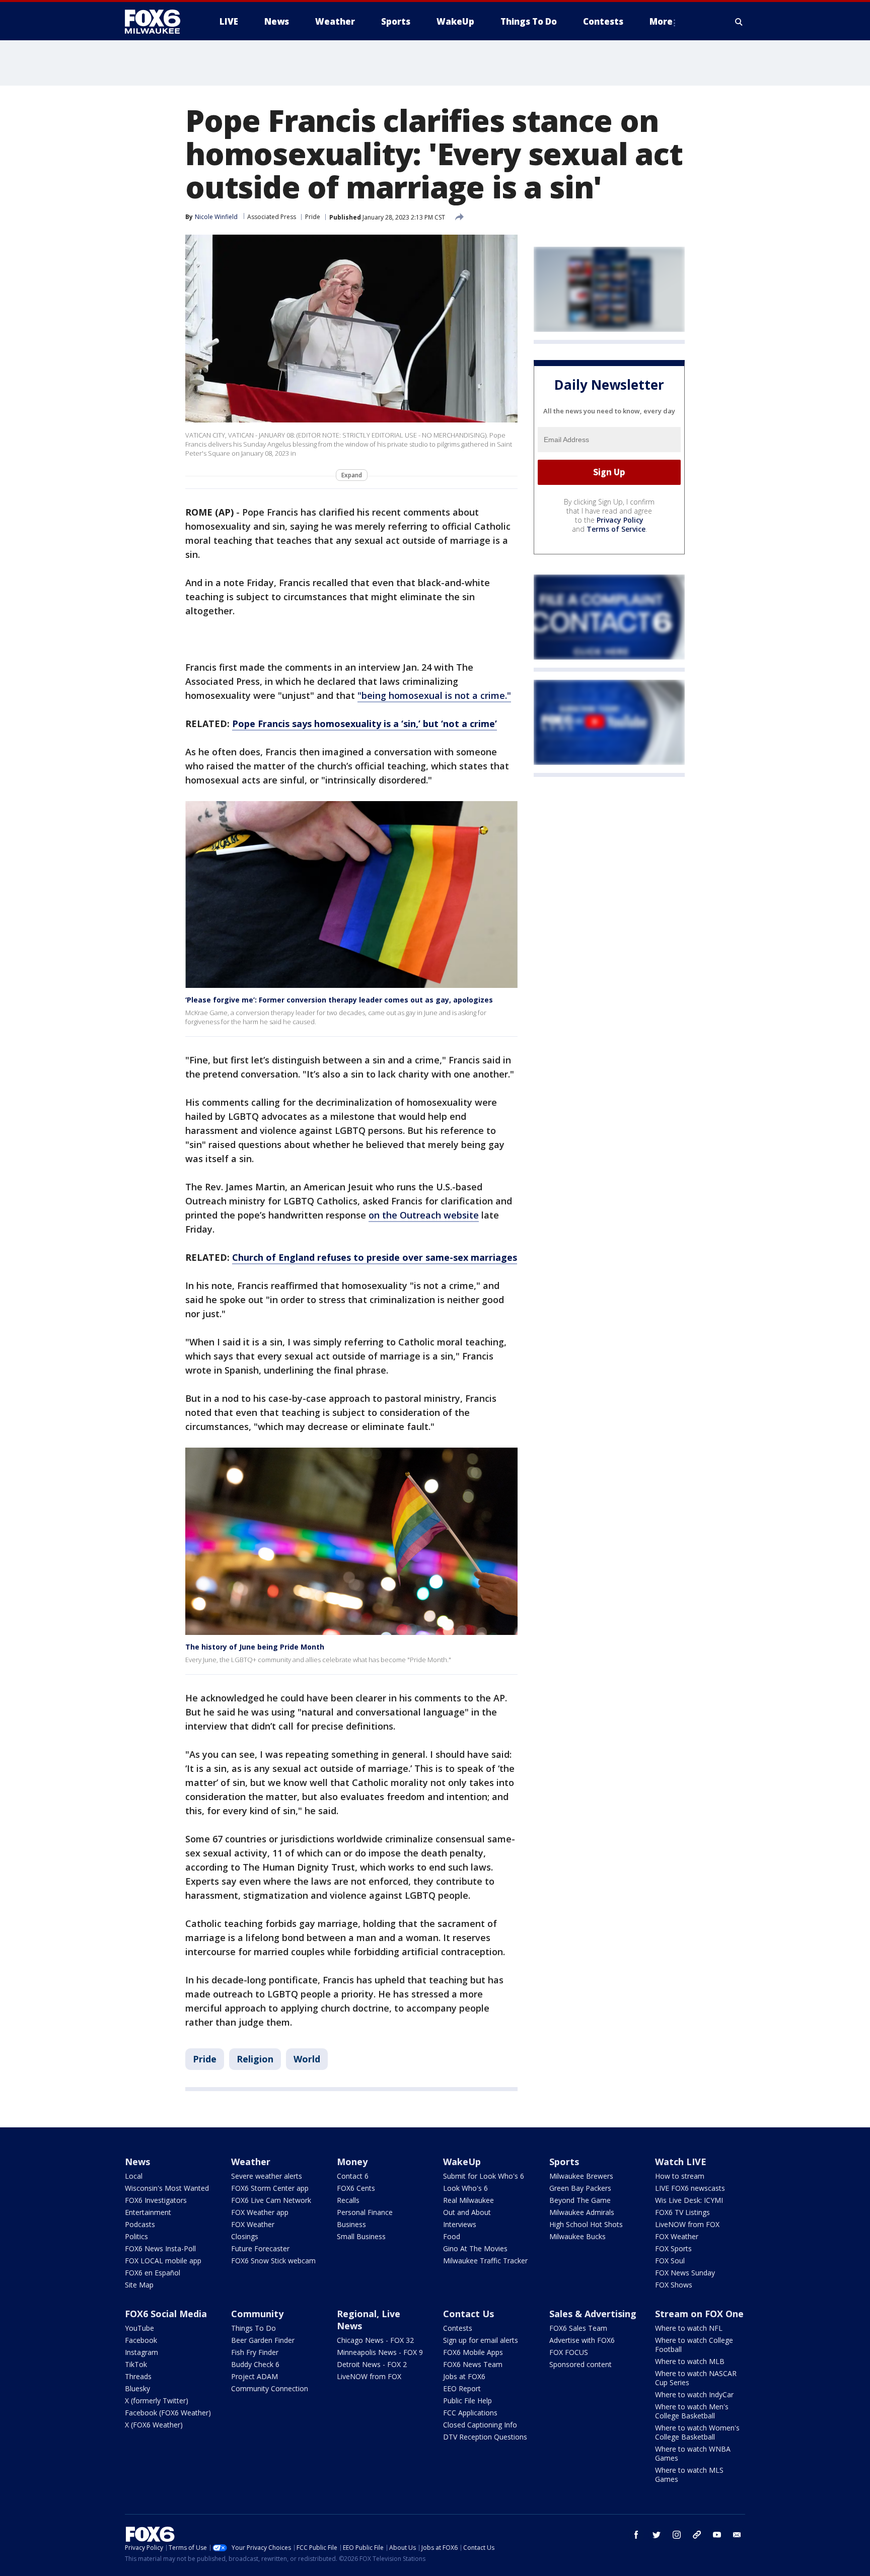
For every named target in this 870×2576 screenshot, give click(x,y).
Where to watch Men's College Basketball (692, 2411)
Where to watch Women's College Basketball (697, 2432)
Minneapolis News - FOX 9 (380, 2352)
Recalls (348, 2200)
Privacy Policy (620, 520)
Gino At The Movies (475, 2248)
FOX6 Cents (356, 2188)
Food (452, 2236)
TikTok (136, 2364)
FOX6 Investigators (156, 2200)
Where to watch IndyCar (694, 2394)
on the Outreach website (424, 1215)
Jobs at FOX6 (464, 2376)
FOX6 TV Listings (682, 2212)
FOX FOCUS (569, 2352)
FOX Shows (674, 2285)
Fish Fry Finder (255, 2352)
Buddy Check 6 (255, 2364)
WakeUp (462, 2162)
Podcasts (140, 2224)
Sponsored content (581, 2364)
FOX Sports (673, 2248)
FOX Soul (670, 2261)
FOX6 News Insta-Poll (160, 2248)
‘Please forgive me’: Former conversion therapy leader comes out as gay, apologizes (339, 1000)
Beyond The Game (580, 2200)
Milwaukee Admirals (582, 2212)
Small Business (361, 2236)
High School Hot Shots (586, 2224)
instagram (677, 2535)
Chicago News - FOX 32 (375, 2340)
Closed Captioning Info (480, 2425)
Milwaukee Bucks (577, 2236)
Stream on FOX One (699, 2314)
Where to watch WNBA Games (693, 2453)
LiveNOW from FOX (687, 2224)
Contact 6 (353, 2176)
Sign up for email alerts (481, 2340)
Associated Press (272, 217)
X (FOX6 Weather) (154, 2425)
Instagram (141, 2352)
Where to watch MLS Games (689, 2475)
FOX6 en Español (153, 2273)
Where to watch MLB (690, 2361)
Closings (245, 2236)
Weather (251, 2162)
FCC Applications (470, 2413)
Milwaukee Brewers (581, 2176)
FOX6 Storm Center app (270, 2188)
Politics (136, 2236)
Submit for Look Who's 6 (484, 2176)
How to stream (680, 2176)
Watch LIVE (681, 2162)
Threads (138, 2376)
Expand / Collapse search (739, 22)
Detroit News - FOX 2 (372, 2364)
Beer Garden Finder (263, 2340)
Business (351, 2224)
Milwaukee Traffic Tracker (485, 2261)
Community (257, 2314)
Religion (255, 2059)
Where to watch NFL (689, 2328)
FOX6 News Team (473, 2364)
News (137, 2162)
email (737, 2535)
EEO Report (462, 2388)
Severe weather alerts (267, 2176)
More (661, 21)
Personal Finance (365, 2212)
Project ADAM (255, 2376)
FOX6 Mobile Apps (473, 2352)
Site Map (139, 2285)
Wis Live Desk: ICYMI (689, 2200)
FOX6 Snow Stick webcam (273, 2261)
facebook (636, 2535)
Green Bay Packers (580, 2188)
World (307, 2059)
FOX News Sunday (685, 2273)
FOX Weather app (260, 2212)
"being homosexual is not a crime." (434, 695)
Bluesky (137, 2388)
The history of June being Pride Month (255, 1647)
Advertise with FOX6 (582, 2340)
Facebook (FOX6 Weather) (168, 2413)
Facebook (141, 2340)
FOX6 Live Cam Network (271, 2200)
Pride (313, 217)
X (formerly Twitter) (157, 2401)
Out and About (467, 2212)
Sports (564, 2162)
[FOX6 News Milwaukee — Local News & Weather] (158, 22)
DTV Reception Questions (485, 2437)
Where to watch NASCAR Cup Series (696, 2378)
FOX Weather (253, 2224)
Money (352, 2162)
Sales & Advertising (593, 2314)
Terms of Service (616, 529)
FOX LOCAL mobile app (163, 2261)
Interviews (460, 2224)
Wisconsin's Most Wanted (167, 2188)
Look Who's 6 (465, 2188)
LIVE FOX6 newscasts (690, 2188)
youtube (717, 2535)
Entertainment (148, 2212)
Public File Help (467, 2401)
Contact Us (468, 2314)
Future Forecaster (260, 2248)
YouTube (139, 2328)
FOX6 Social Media (166, 2314)
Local (134, 2176)
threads (697, 2535)
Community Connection (270, 2388)
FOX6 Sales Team (578, 2328)
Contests (458, 2328)
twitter (657, 2535)
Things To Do (253, 2328)
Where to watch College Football (694, 2345)
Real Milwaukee (468, 2200)
